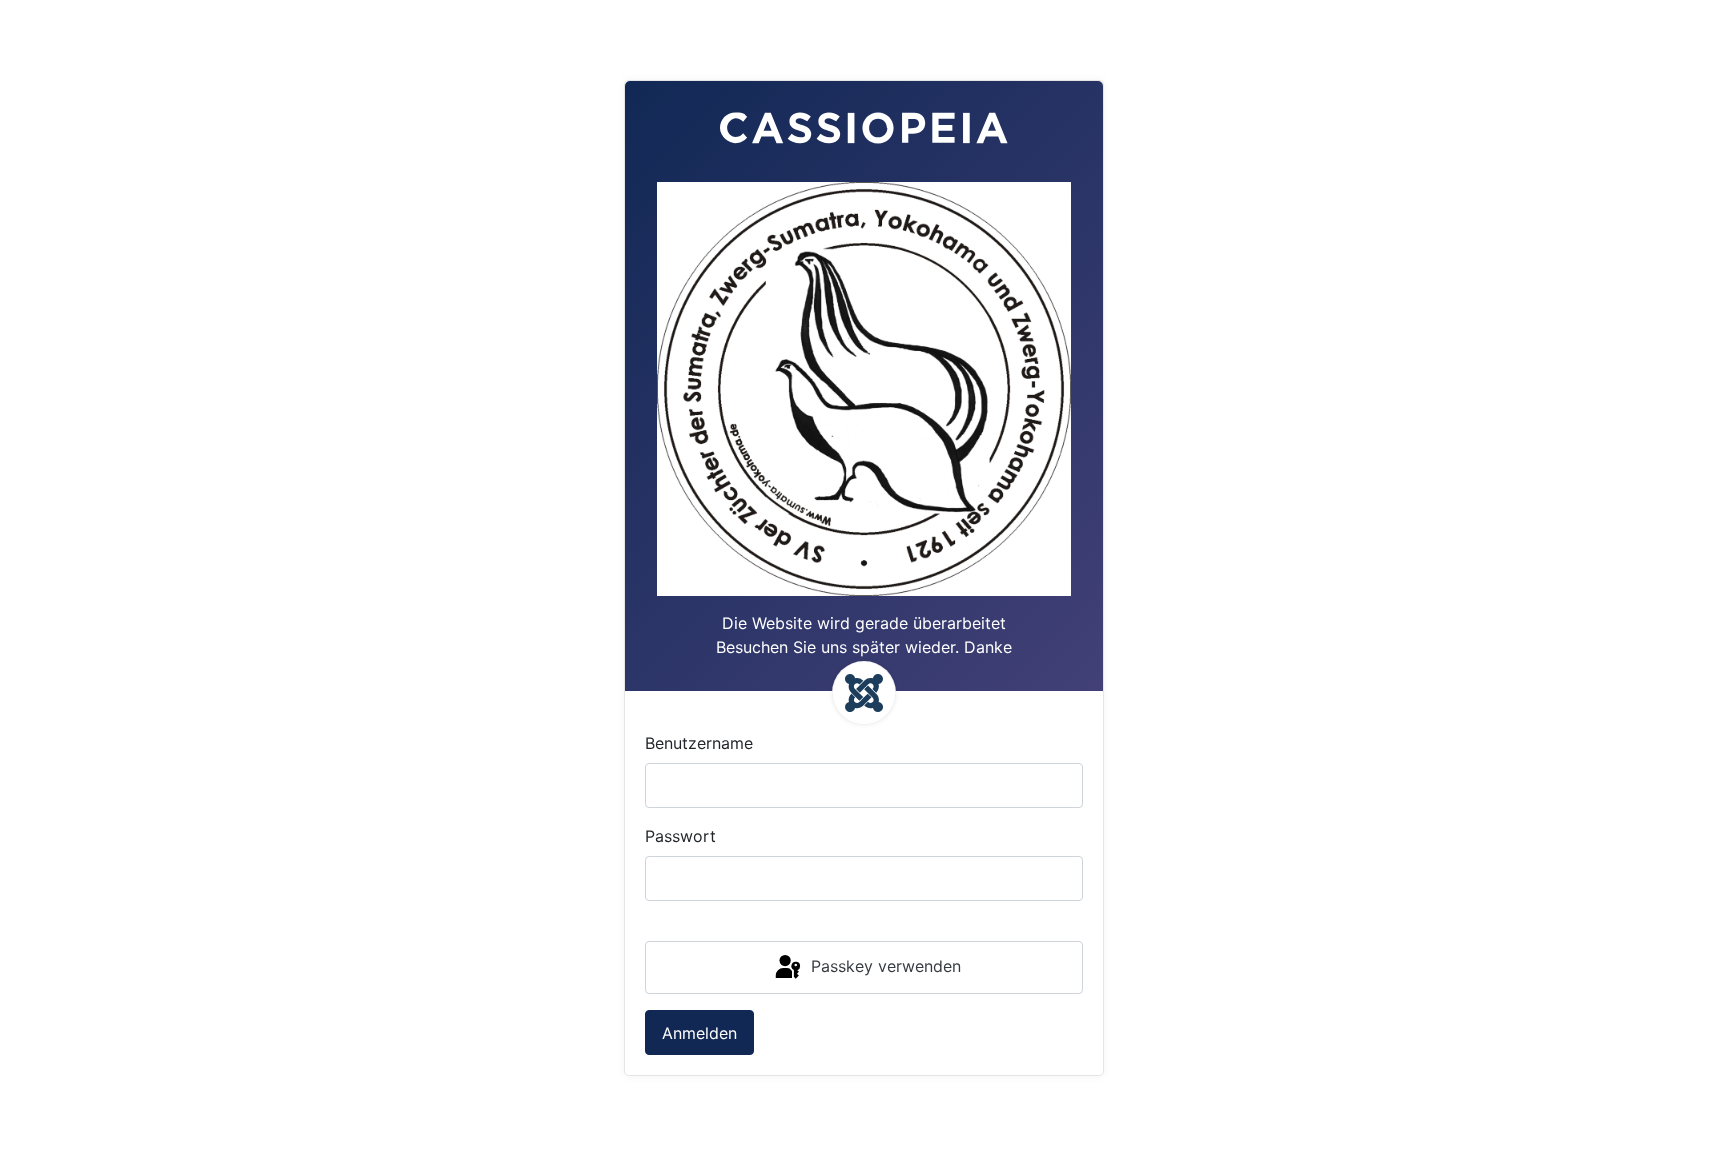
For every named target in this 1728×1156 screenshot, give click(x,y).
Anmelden (699, 1033)
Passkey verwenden (883, 966)
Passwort (680, 836)
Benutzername (699, 743)
